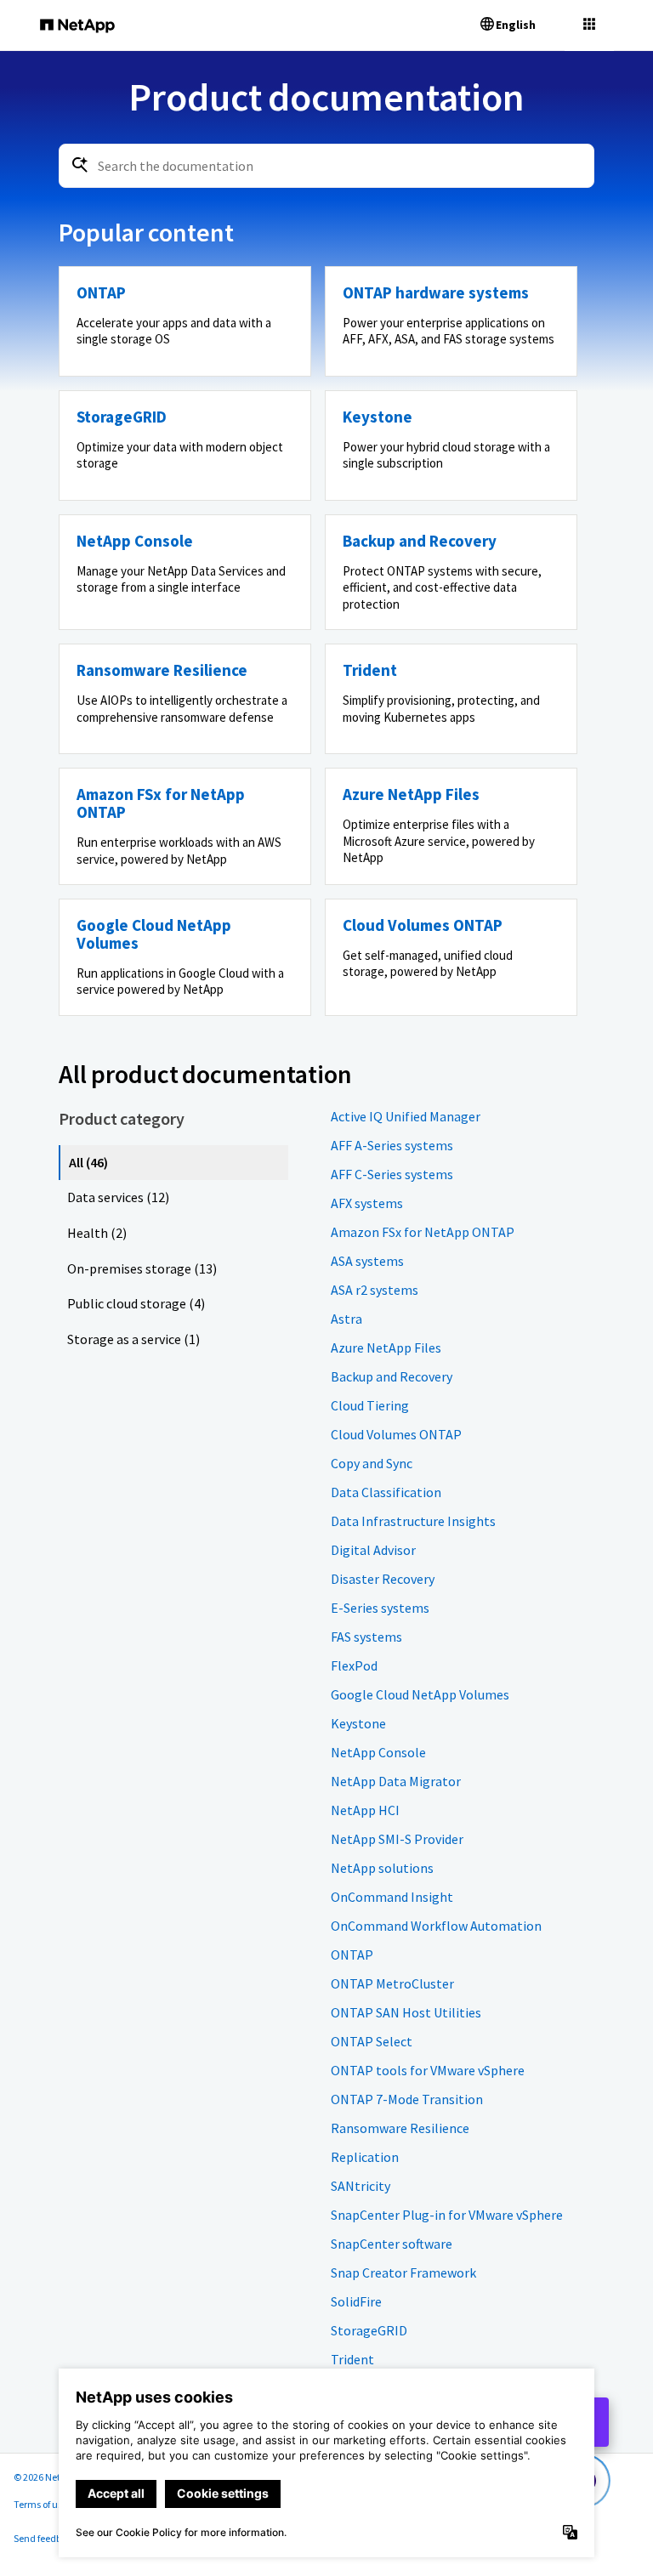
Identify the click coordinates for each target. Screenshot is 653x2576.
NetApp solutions (382, 1868)
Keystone (358, 1723)
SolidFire (356, 2301)
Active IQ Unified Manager (406, 1116)
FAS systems (366, 1637)
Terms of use (40, 2504)
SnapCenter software (392, 2244)
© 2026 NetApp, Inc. (55, 2477)
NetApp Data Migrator (396, 1781)
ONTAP (352, 1955)
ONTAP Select (372, 2041)
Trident (352, 2359)
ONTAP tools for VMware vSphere (428, 2070)
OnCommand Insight (392, 1897)
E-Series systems (380, 1608)
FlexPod (354, 1665)
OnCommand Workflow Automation (436, 1926)
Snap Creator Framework (403, 2272)
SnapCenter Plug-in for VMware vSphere (447, 2215)
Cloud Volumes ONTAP (396, 1434)
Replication (365, 2157)
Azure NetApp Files (386, 1348)
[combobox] (326, 166)
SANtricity (361, 2186)
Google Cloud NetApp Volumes (420, 1694)
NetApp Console (378, 1752)
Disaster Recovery (383, 1579)
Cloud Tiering (370, 1405)
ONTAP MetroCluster (392, 1983)
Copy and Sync (372, 1463)
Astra (346, 1319)
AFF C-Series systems (392, 1174)
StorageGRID (369, 2330)
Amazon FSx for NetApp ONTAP (423, 1232)
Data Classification (386, 1492)
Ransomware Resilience (400, 2128)
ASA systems (367, 1261)
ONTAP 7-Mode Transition (407, 2099)
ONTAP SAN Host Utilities (406, 2012)
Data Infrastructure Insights (413, 1521)
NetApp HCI (365, 1810)
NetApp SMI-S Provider (397, 1839)
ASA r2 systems (375, 1290)
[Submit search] (80, 165)
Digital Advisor (373, 1550)
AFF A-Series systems (392, 1145)
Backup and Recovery (392, 1376)
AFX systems (367, 1203)
